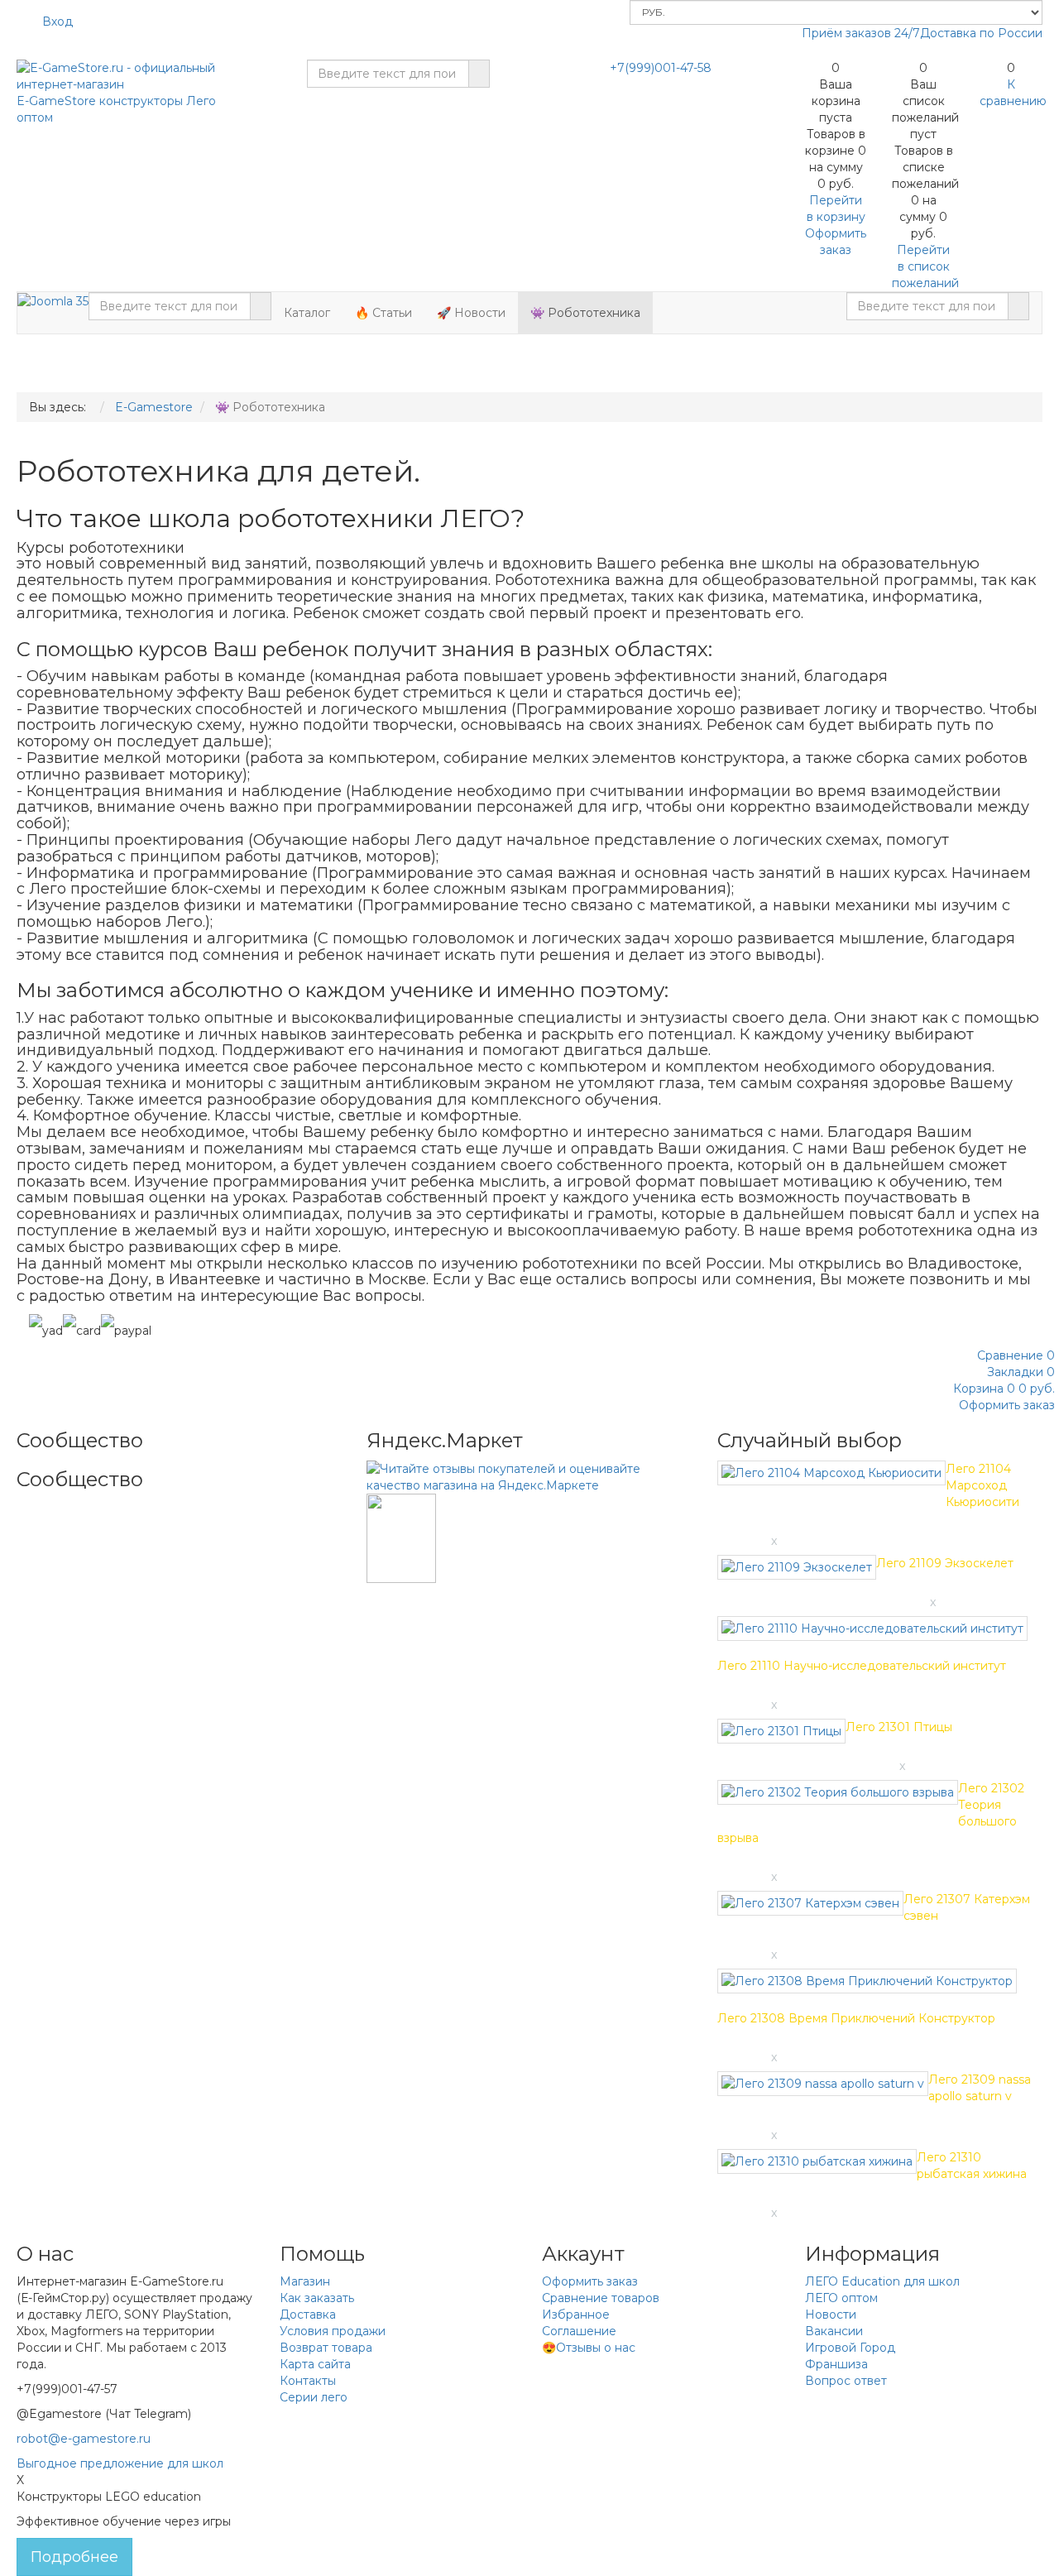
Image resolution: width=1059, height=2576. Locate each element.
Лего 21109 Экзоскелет (945, 1563)
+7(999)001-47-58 (661, 68)
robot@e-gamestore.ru (84, 2439)
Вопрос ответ (846, 2381)
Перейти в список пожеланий (925, 266)
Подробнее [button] (74, 2557)
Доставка (308, 2315)
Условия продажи (333, 2331)
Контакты (308, 2381)
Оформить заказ (590, 2281)
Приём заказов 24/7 (861, 33)
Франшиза (836, 2364)
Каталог (307, 313)
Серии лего (314, 2397)
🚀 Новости (471, 313)
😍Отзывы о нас (589, 2348)
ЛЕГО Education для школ (882, 2281)
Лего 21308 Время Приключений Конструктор (856, 2018)
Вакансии (834, 2331)
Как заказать (317, 2298)
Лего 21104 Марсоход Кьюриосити (982, 1485)
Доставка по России (981, 33)
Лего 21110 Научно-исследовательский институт (862, 1666)
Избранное (576, 2315)
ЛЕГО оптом (841, 2298)
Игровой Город (850, 2348)
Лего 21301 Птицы (899, 1727)
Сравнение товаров (601, 2298)
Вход (58, 22)
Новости (831, 2315)
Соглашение (579, 2331)
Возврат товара (326, 2348)
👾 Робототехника (585, 313)
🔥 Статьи (383, 313)
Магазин (305, 2281)
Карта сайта (315, 2364)
